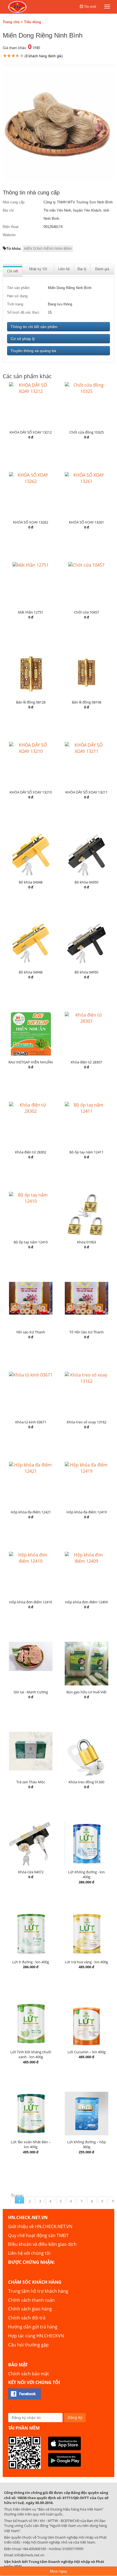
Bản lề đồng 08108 (87, 702)
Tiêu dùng (33, 22)
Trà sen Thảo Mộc (31, 1782)
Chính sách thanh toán (31, 2300)
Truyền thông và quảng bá (33, 351)
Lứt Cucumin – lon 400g (87, 2052)
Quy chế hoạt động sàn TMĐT (38, 2235)
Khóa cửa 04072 (31, 1872)
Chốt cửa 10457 (87, 612)
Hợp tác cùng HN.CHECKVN (36, 2336)
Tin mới (90, 7)
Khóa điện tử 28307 (86, 1062)
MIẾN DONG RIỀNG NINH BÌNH (48, 249)
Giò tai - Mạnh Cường (31, 1692)
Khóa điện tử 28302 (31, 1152)
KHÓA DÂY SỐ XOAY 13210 (31, 792)
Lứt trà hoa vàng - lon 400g (86, 1962)
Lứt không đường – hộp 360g (87, 2144)
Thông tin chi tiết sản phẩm (34, 327)
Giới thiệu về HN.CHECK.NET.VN (40, 2226)
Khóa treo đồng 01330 (86, 1782)
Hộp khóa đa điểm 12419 (87, 1512)
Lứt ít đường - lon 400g (31, 1962)
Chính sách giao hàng (30, 2309)
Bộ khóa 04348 (31, 882)
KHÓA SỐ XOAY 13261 (86, 522)
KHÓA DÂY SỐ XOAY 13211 (86, 792)
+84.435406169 (34, 2549)
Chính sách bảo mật (29, 2374)
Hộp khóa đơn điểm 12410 (31, 1602)
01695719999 (73, 2549)
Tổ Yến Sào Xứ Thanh (87, 1332)
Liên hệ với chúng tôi (29, 2253)
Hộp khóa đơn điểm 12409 (86, 1602)
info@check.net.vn (29, 2555)
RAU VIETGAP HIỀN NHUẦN (31, 1062)
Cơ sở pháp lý (23, 339)
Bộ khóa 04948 (31, 972)
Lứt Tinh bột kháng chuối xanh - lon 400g (31, 2055)
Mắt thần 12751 (31, 612)
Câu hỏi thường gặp (28, 2345)
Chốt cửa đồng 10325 (87, 432)
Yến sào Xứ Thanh (31, 1332)
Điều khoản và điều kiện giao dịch (42, 2244)
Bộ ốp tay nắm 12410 (31, 1242)
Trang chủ (11, 22)
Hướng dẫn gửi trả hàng (33, 2327)
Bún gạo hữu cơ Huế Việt (87, 1692)
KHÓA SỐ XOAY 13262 (31, 522)
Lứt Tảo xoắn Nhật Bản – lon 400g (31, 2144)
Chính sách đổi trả (27, 2318)
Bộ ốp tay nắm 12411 (86, 1152)
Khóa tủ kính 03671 (31, 1422)
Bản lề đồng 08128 (31, 702)
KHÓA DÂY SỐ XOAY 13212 (31, 432)
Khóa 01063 (86, 1242)
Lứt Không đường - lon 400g (86, 1875)
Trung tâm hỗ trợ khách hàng (38, 2291)
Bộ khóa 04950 (86, 972)
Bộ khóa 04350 (86, 882)
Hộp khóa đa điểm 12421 (31, 1512)
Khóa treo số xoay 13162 (87, 1422)
